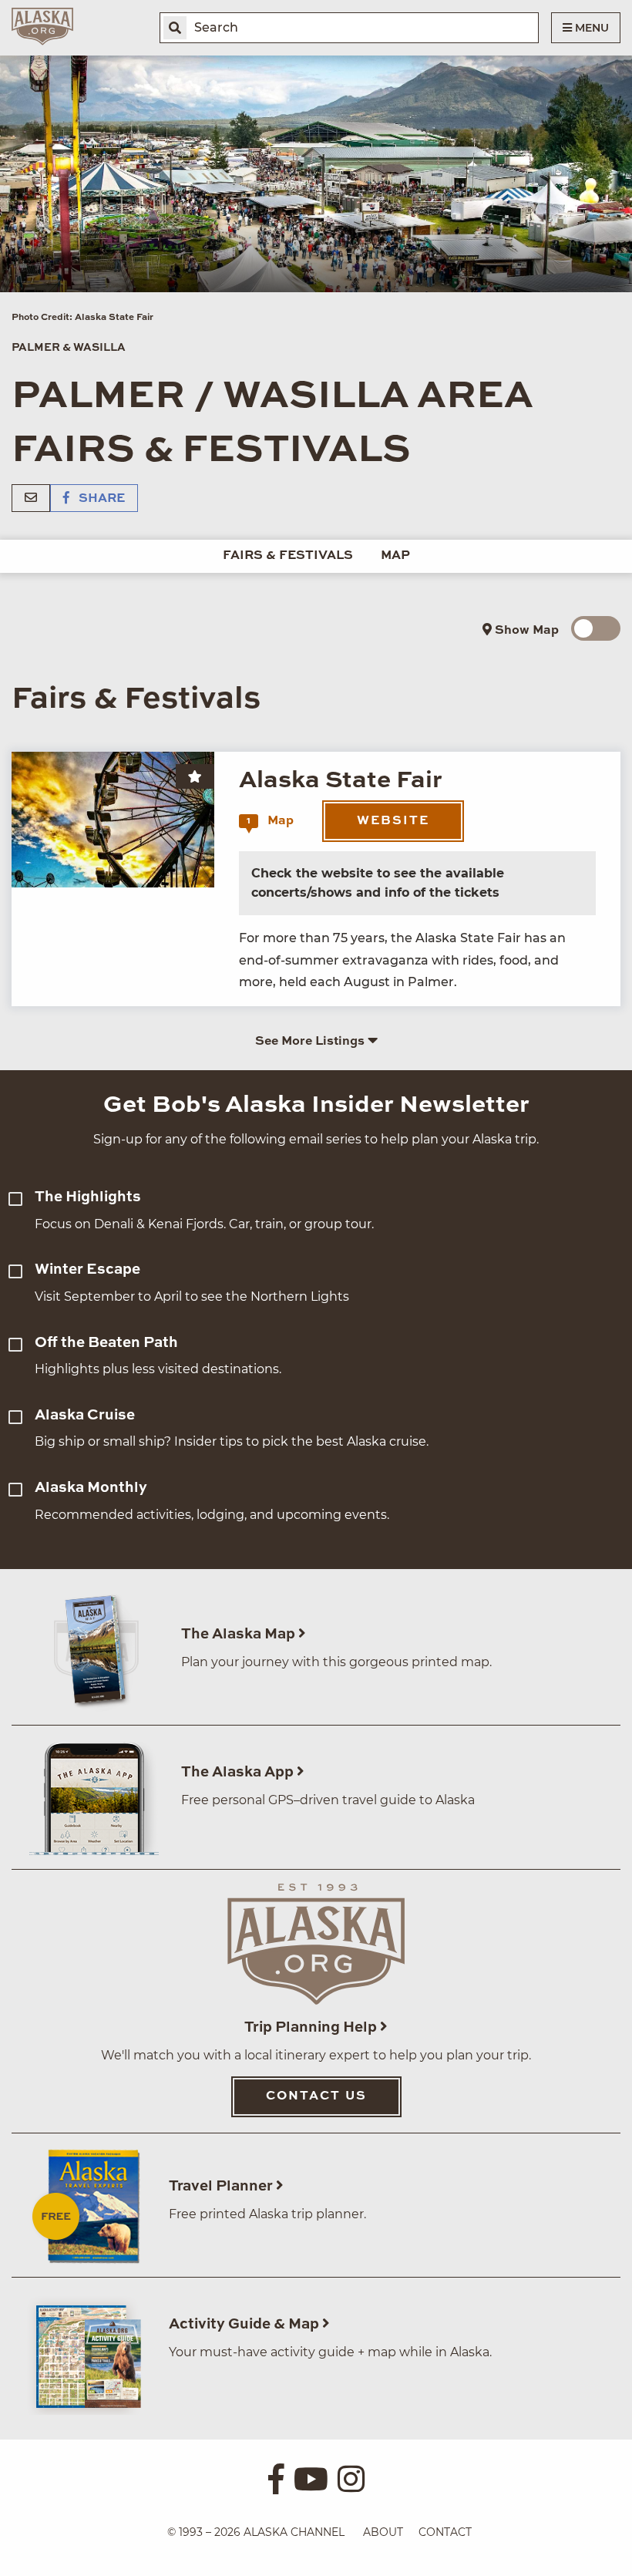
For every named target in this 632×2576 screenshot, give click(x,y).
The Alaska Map (240, 1634)
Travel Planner (222, 2186)
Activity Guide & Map (245, 2324)
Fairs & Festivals (288, 556)
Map (395, 556)
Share (100, 499)
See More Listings (311, 1042)
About (383, 2532)
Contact (445, 2532)
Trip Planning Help (312, 2027)
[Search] (175, 28)
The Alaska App (239, 1772)
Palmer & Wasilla (69, 348)
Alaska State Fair (341, 781)
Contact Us (316, 2096)
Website (393, 821)
